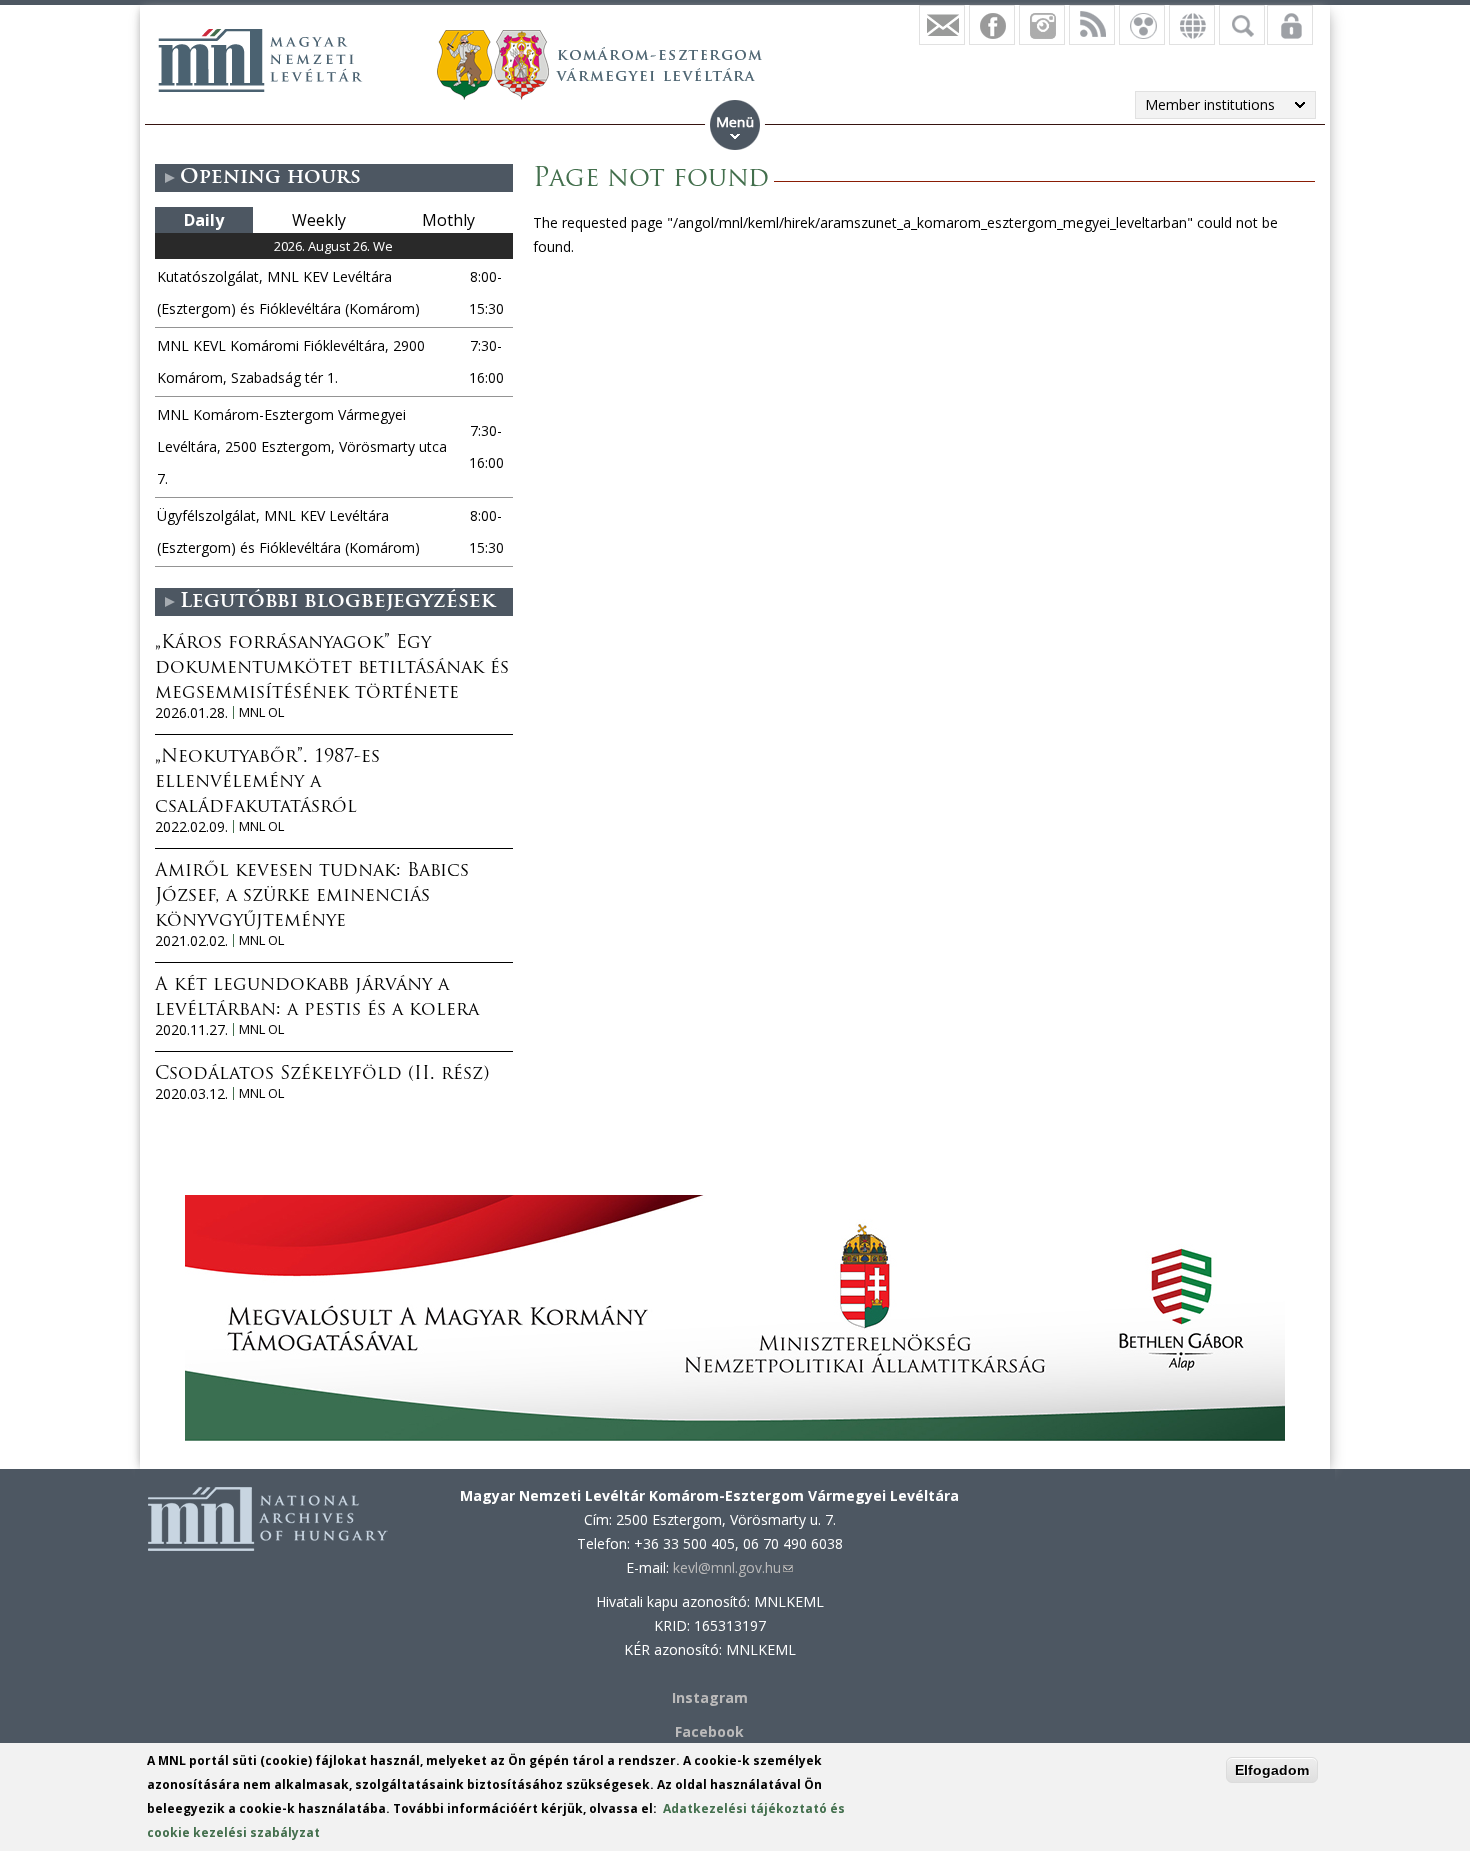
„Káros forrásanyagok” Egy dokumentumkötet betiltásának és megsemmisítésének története (332, 669)
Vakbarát (1142, 25)
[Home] (260, 60)
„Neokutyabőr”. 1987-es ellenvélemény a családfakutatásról (267, 783)
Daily (204, 220)
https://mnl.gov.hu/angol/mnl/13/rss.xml (1092, 25)
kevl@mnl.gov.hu (733, 1567)
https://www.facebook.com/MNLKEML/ (992, 25)
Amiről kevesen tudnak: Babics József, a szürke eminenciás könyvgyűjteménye (312, 897)
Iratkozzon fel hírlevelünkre (942, 25)
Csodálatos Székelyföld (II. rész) (322, 1075)
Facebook (709, 1731)
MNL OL (261, 712)
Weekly (319, 220)
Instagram (1042, 25)
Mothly (448, 220)
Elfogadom (1272, 1770)
